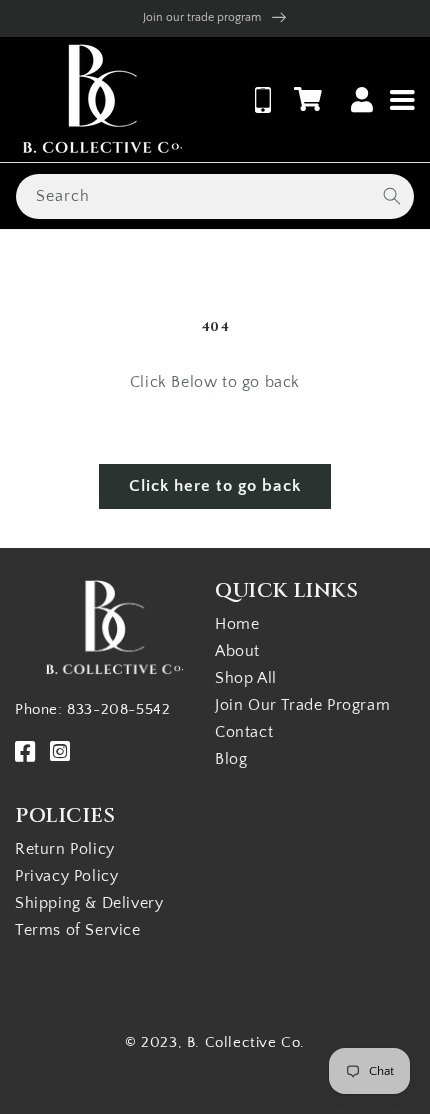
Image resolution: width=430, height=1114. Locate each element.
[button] (308, 99)
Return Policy (65, 849)
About (237, 651)
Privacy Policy (66, 876)
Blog (231, 759)
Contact (244, 732)
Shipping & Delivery (89, 903)
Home (237, 624)
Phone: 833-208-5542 (92, 709)
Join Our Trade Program (302, 705)
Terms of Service (78, 930)
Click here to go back (215, 486)
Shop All (246, 678)
